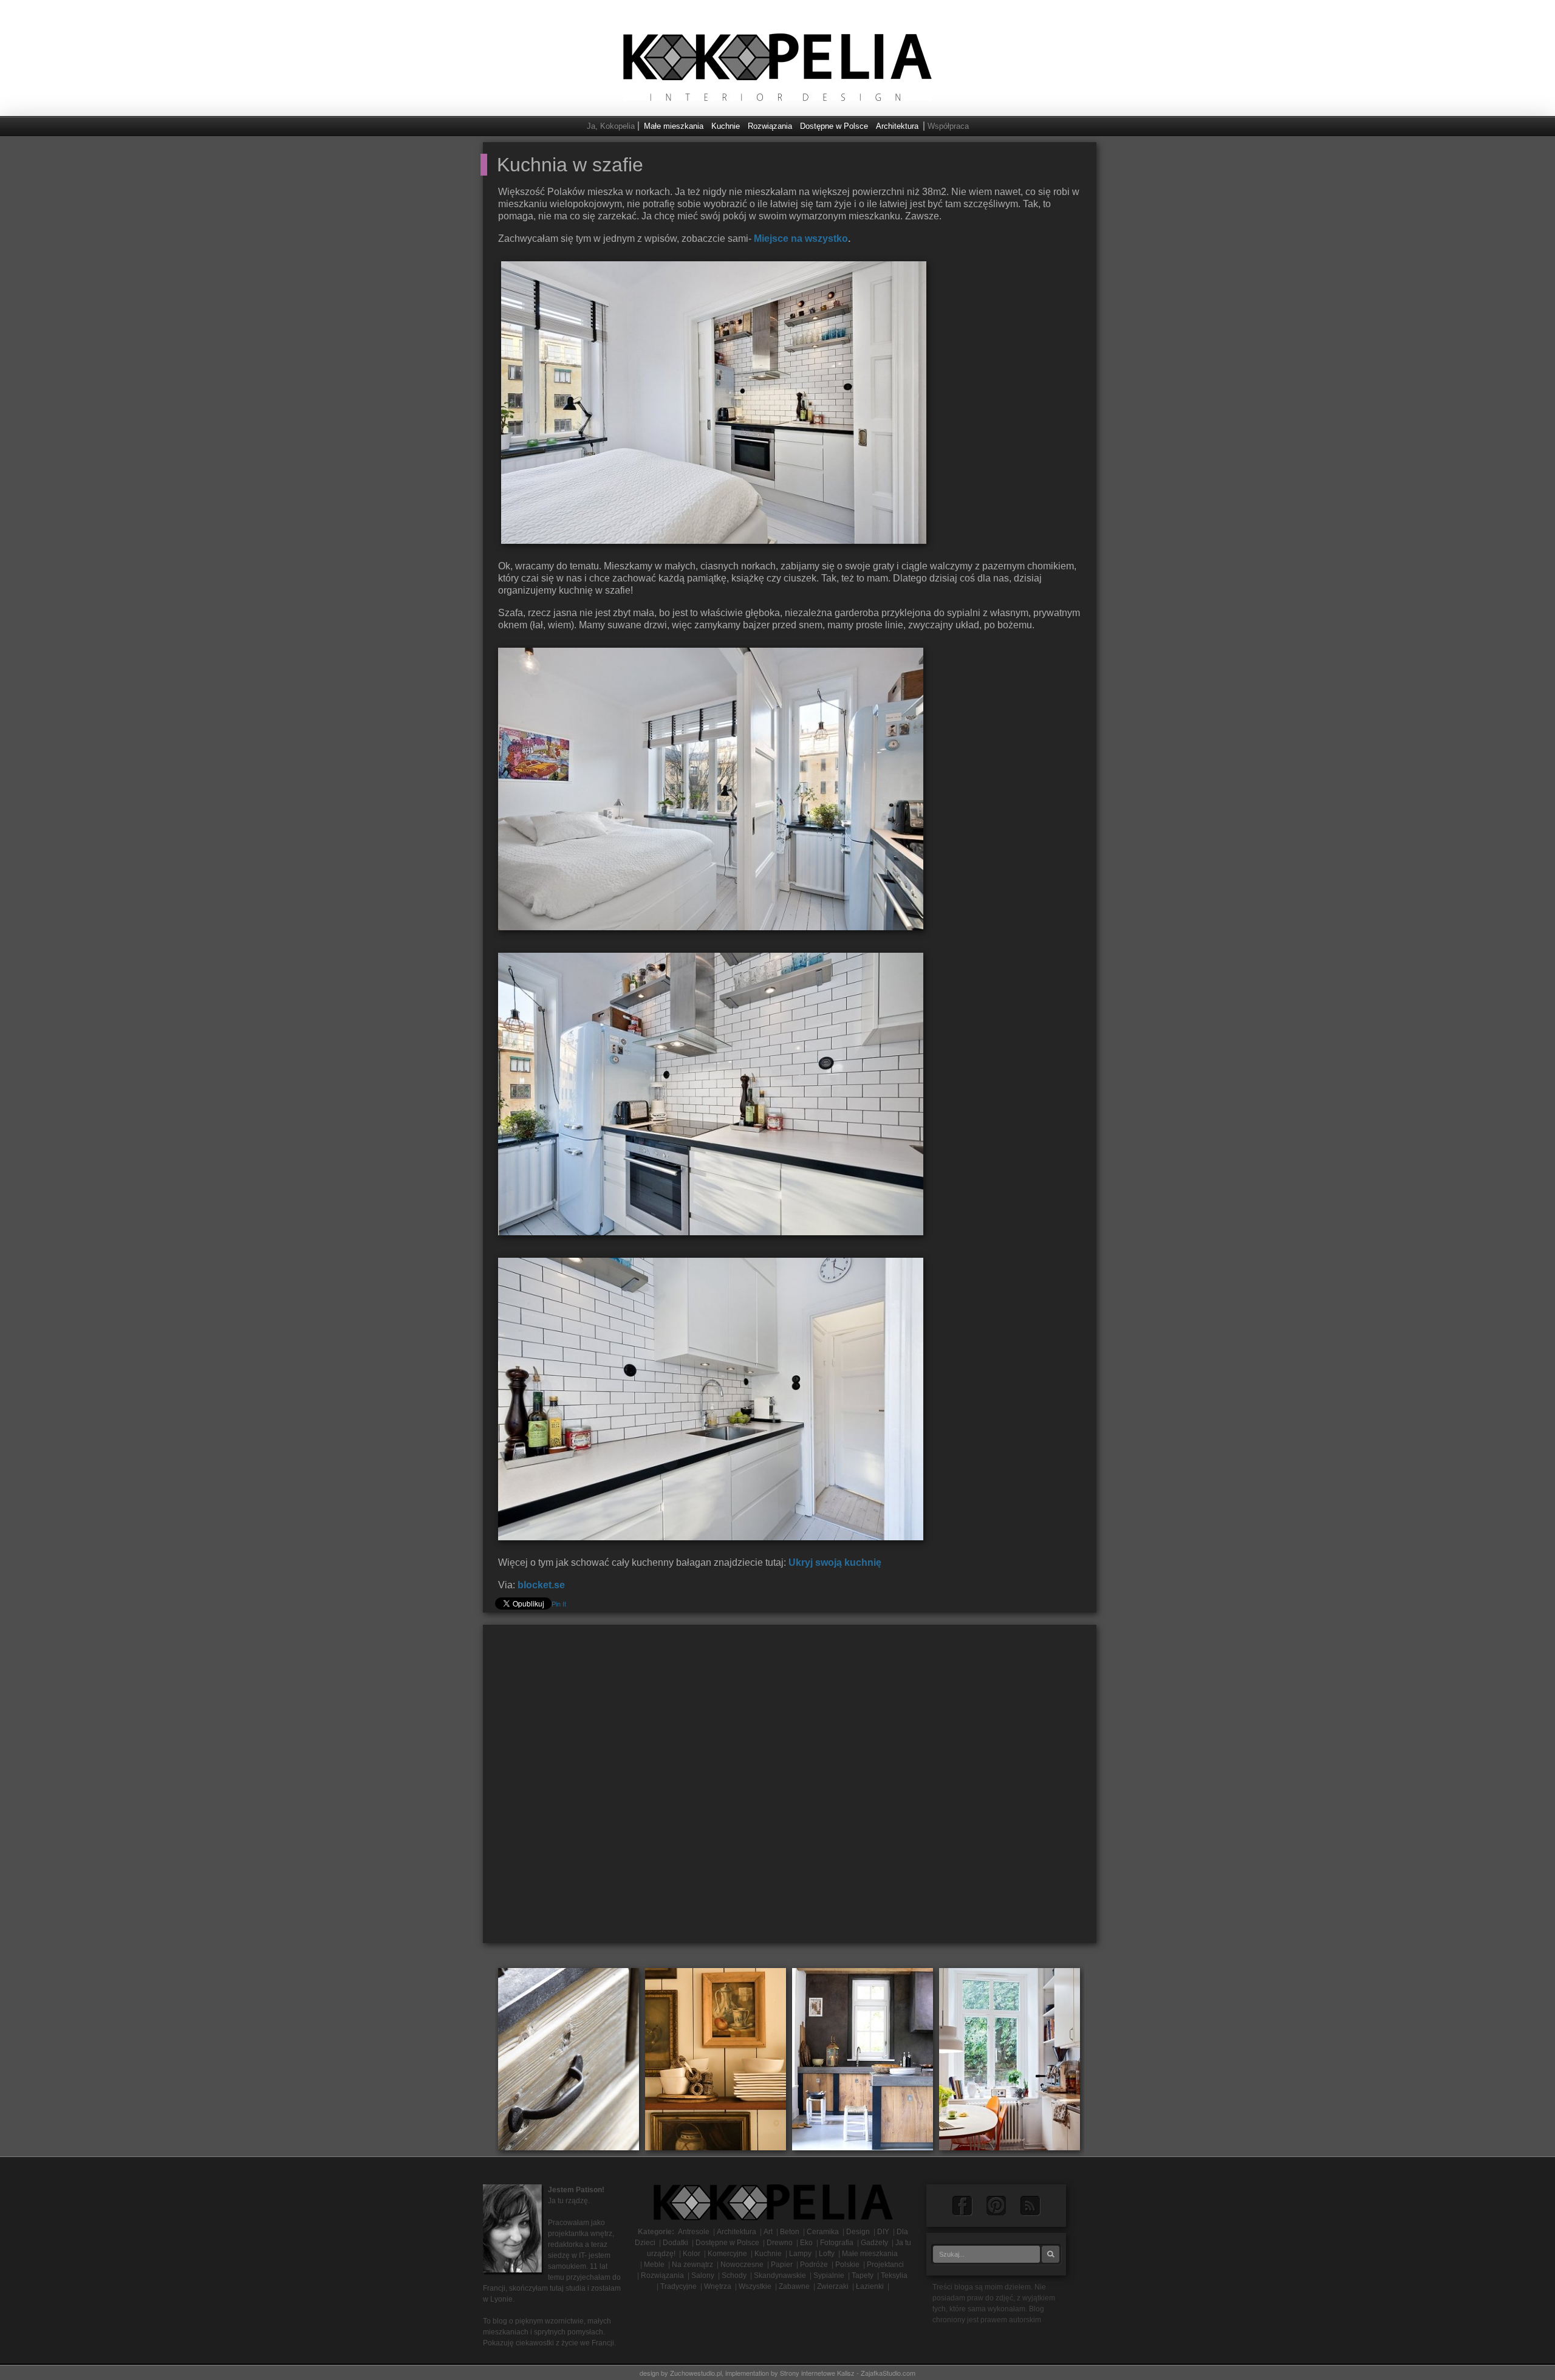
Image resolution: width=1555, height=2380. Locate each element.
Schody (734, 2275)
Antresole (694, 2232)
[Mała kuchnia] (1010, 2058)
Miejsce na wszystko (801, 238)
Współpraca (948, 126)
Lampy (800, 2254)
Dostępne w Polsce (834, 126)
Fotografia (837, 2243)
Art (768, 2232)
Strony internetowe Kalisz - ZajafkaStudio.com (848, 2373)
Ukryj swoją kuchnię (835, 1562)
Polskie (847, 2265)
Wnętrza (718, 2286)
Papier (782, 2265)
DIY (883, 2232)
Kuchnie (726, 126)
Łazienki (870, 2286)
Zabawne (794, 2286)
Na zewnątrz (692, 2265)
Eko (806, 2243)
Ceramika (823, 2232)
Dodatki (675, 2243)
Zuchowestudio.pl (696, 2373)
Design (858, 2232)
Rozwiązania (770, 126)
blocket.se (541, 1585)
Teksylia (894, 2275)
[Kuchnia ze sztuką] (716, 2058)
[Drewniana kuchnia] (569, 2058)
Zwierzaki (833, 2286)
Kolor (692, 2254)
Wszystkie (755, 2286)
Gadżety (874, 2243)
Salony (703, 2275)
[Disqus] (790, 1789)
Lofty (827, 2254)
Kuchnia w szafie (570, 165)
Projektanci (885, 2265)
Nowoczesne (742, 2265)
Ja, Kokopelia (611, 126)
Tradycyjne (678, 2286)
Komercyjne (727, 2254)
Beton (790, 2232)
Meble (654, 2265)
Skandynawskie (780, 2275)
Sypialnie (829, 2275)
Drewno (780, 2243)
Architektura (897, 126)
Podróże (814, 2265)
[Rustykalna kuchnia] (863, 2058)
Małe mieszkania (674, 126)
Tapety (863, 2275)
